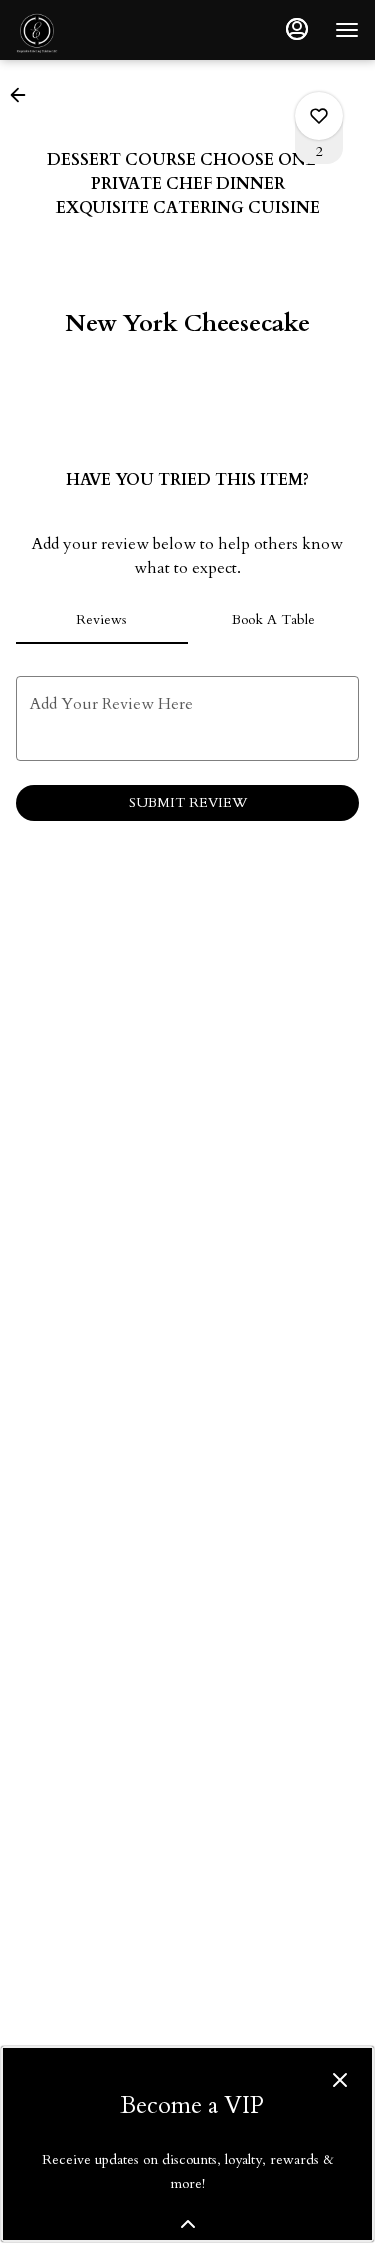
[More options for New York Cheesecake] (319, 116)
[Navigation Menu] (347, 30)
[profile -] (297, 29)
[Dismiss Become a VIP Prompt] (340, 2080)
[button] (24, 95)
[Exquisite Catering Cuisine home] (106, 30)
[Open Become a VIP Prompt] (188, 2224)
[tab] (102, 620)
